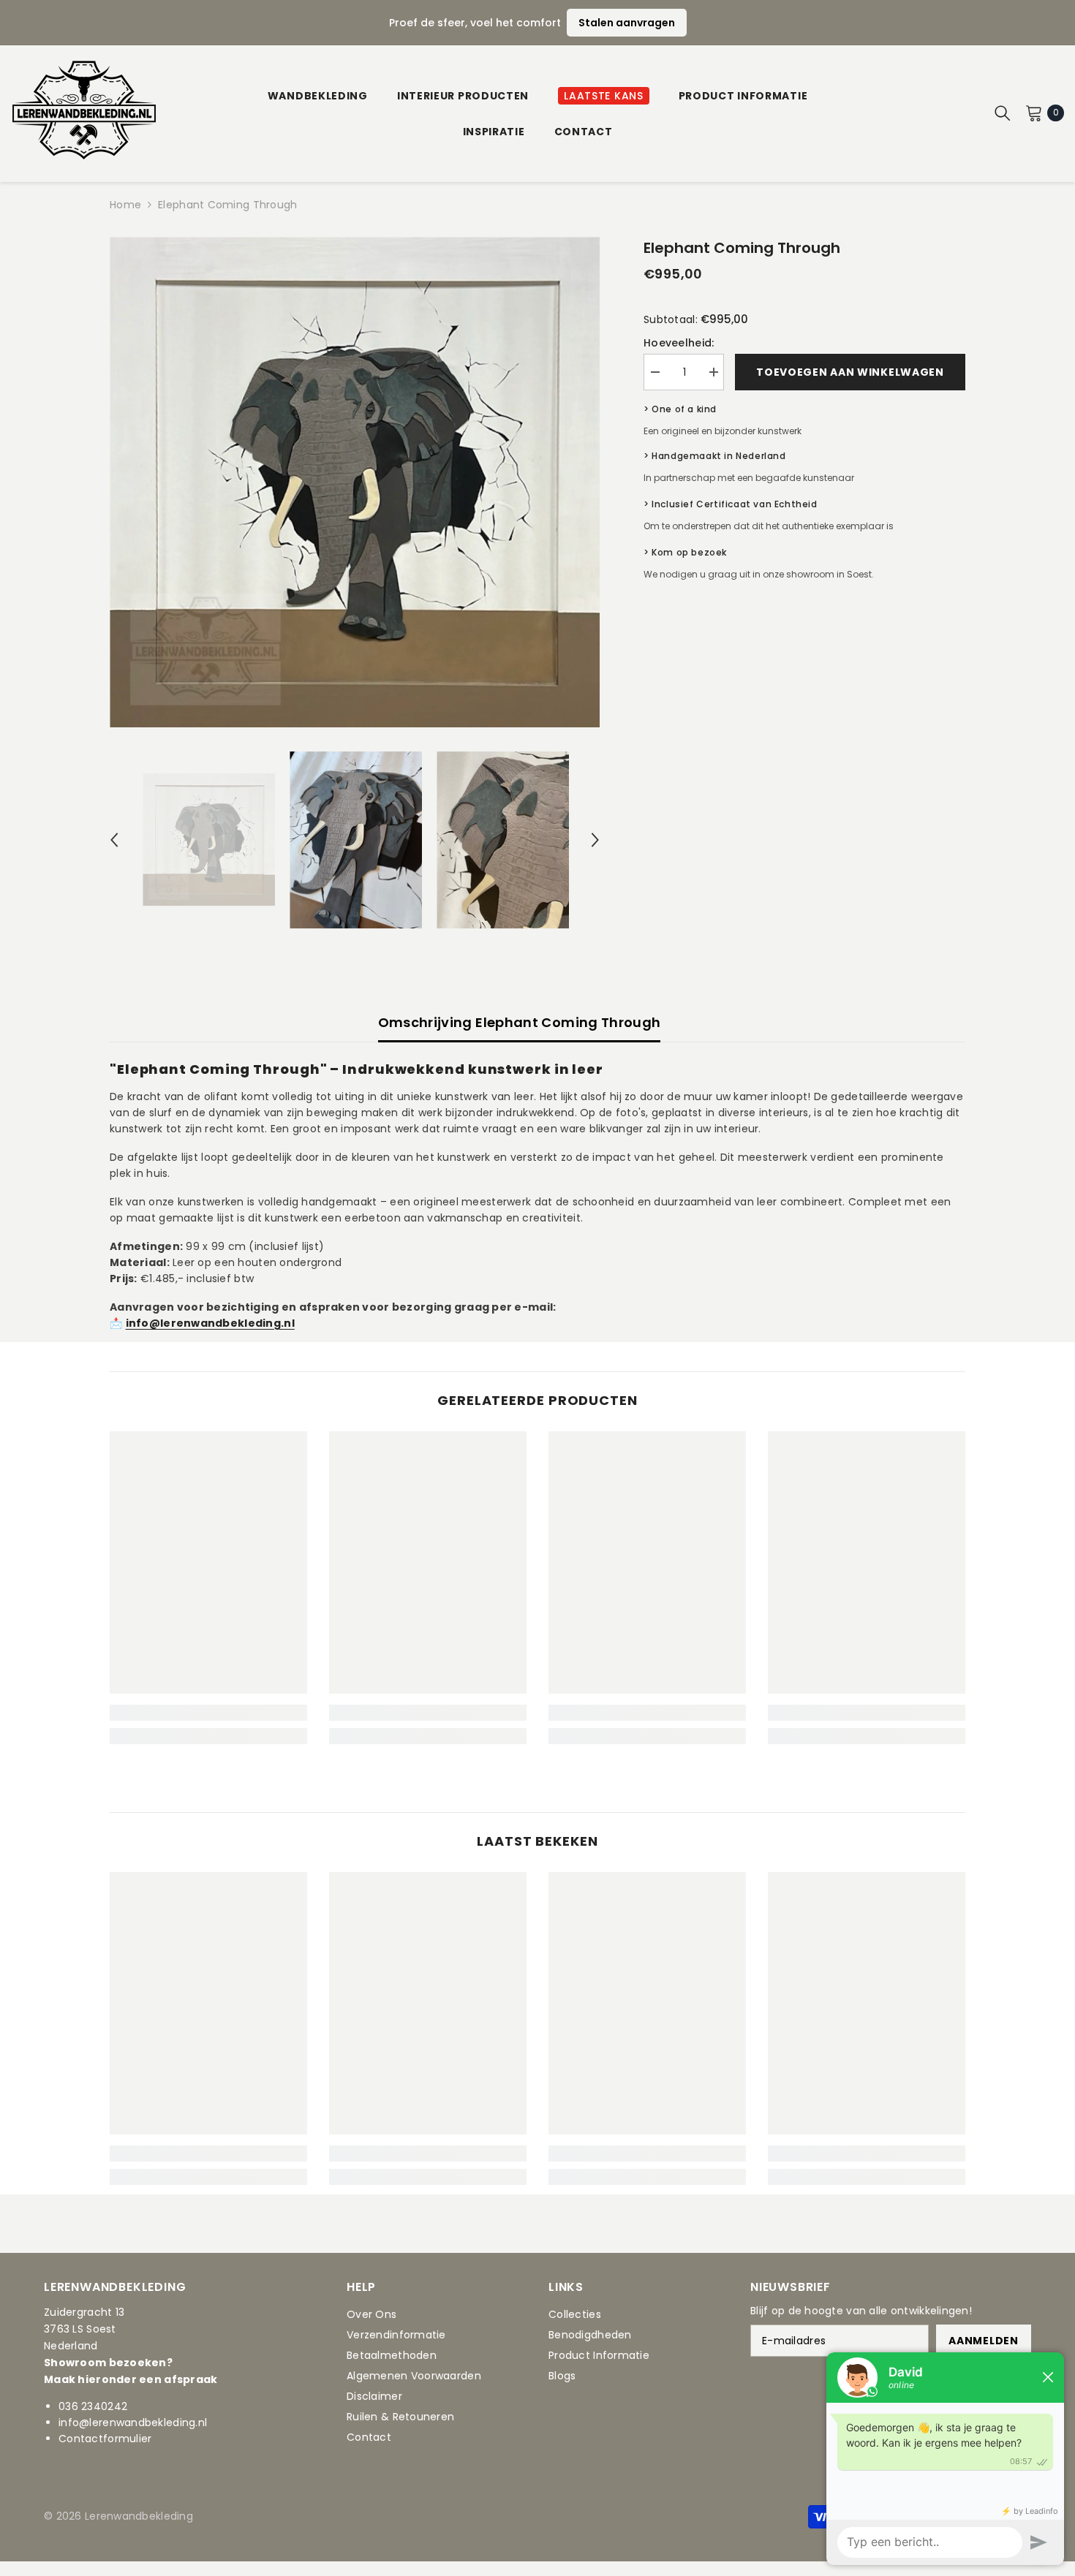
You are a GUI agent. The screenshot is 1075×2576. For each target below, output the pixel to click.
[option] (355, 482)
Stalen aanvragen (627, 23)
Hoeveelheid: (679, 343)
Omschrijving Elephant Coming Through (520, 1022)
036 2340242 (93, 2406)
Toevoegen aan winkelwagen (850, 372)
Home (125, 205)
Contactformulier (105, 2439)
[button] (114, 840)
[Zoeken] (1003, 113)
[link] (208, 1713)
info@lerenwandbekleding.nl (133, 2422)
